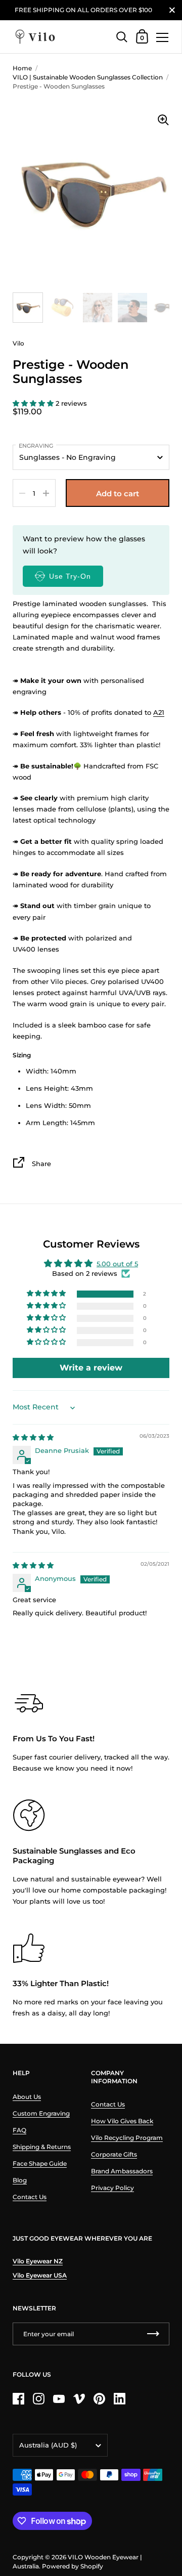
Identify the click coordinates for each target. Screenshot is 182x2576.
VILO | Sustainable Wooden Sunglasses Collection (88, 77)
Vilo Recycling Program (127, 2138)
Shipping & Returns (42, 2147)
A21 (159, 712)
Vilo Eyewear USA (40, 2275)
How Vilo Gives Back (122, 2121)
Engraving (36, 446)
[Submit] (153, 2334)
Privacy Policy (112, 2188)
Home (22, 68)
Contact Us (30, 2197)
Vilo (18, 343)
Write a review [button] (91, 1368)
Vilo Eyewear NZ (38, 2261)
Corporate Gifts (114, 2154)
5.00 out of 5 (117, 1264)
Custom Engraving (41, 2113)
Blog (20, 2180)
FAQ (19, 2130)
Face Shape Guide (40, 2163)
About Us (27, 2097)
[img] (33, 1437)
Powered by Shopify (73, 2566)
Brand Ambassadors (122, 2171)
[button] (34, 403)
